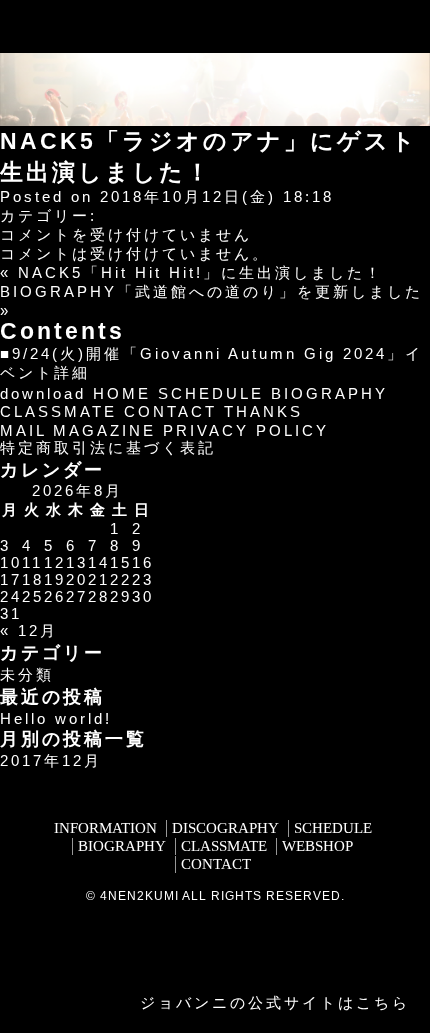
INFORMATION (105, 828)
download (43, 393)
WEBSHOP (317, 846)
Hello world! (56, 718)
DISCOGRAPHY (225, 828)
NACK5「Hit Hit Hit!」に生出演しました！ (200, 272)
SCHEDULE (211, 393)
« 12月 (29, 630)
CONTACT (170, 411)
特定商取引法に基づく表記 (108, 447)
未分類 (27, 674)
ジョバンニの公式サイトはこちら (275, 1002)
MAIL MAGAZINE (78, 430)
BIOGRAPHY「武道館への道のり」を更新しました (211, 291)
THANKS (263, 411)
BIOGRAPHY (329, 393)
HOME (122, 393)
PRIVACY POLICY (246, 430)
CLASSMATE (58, 411)
